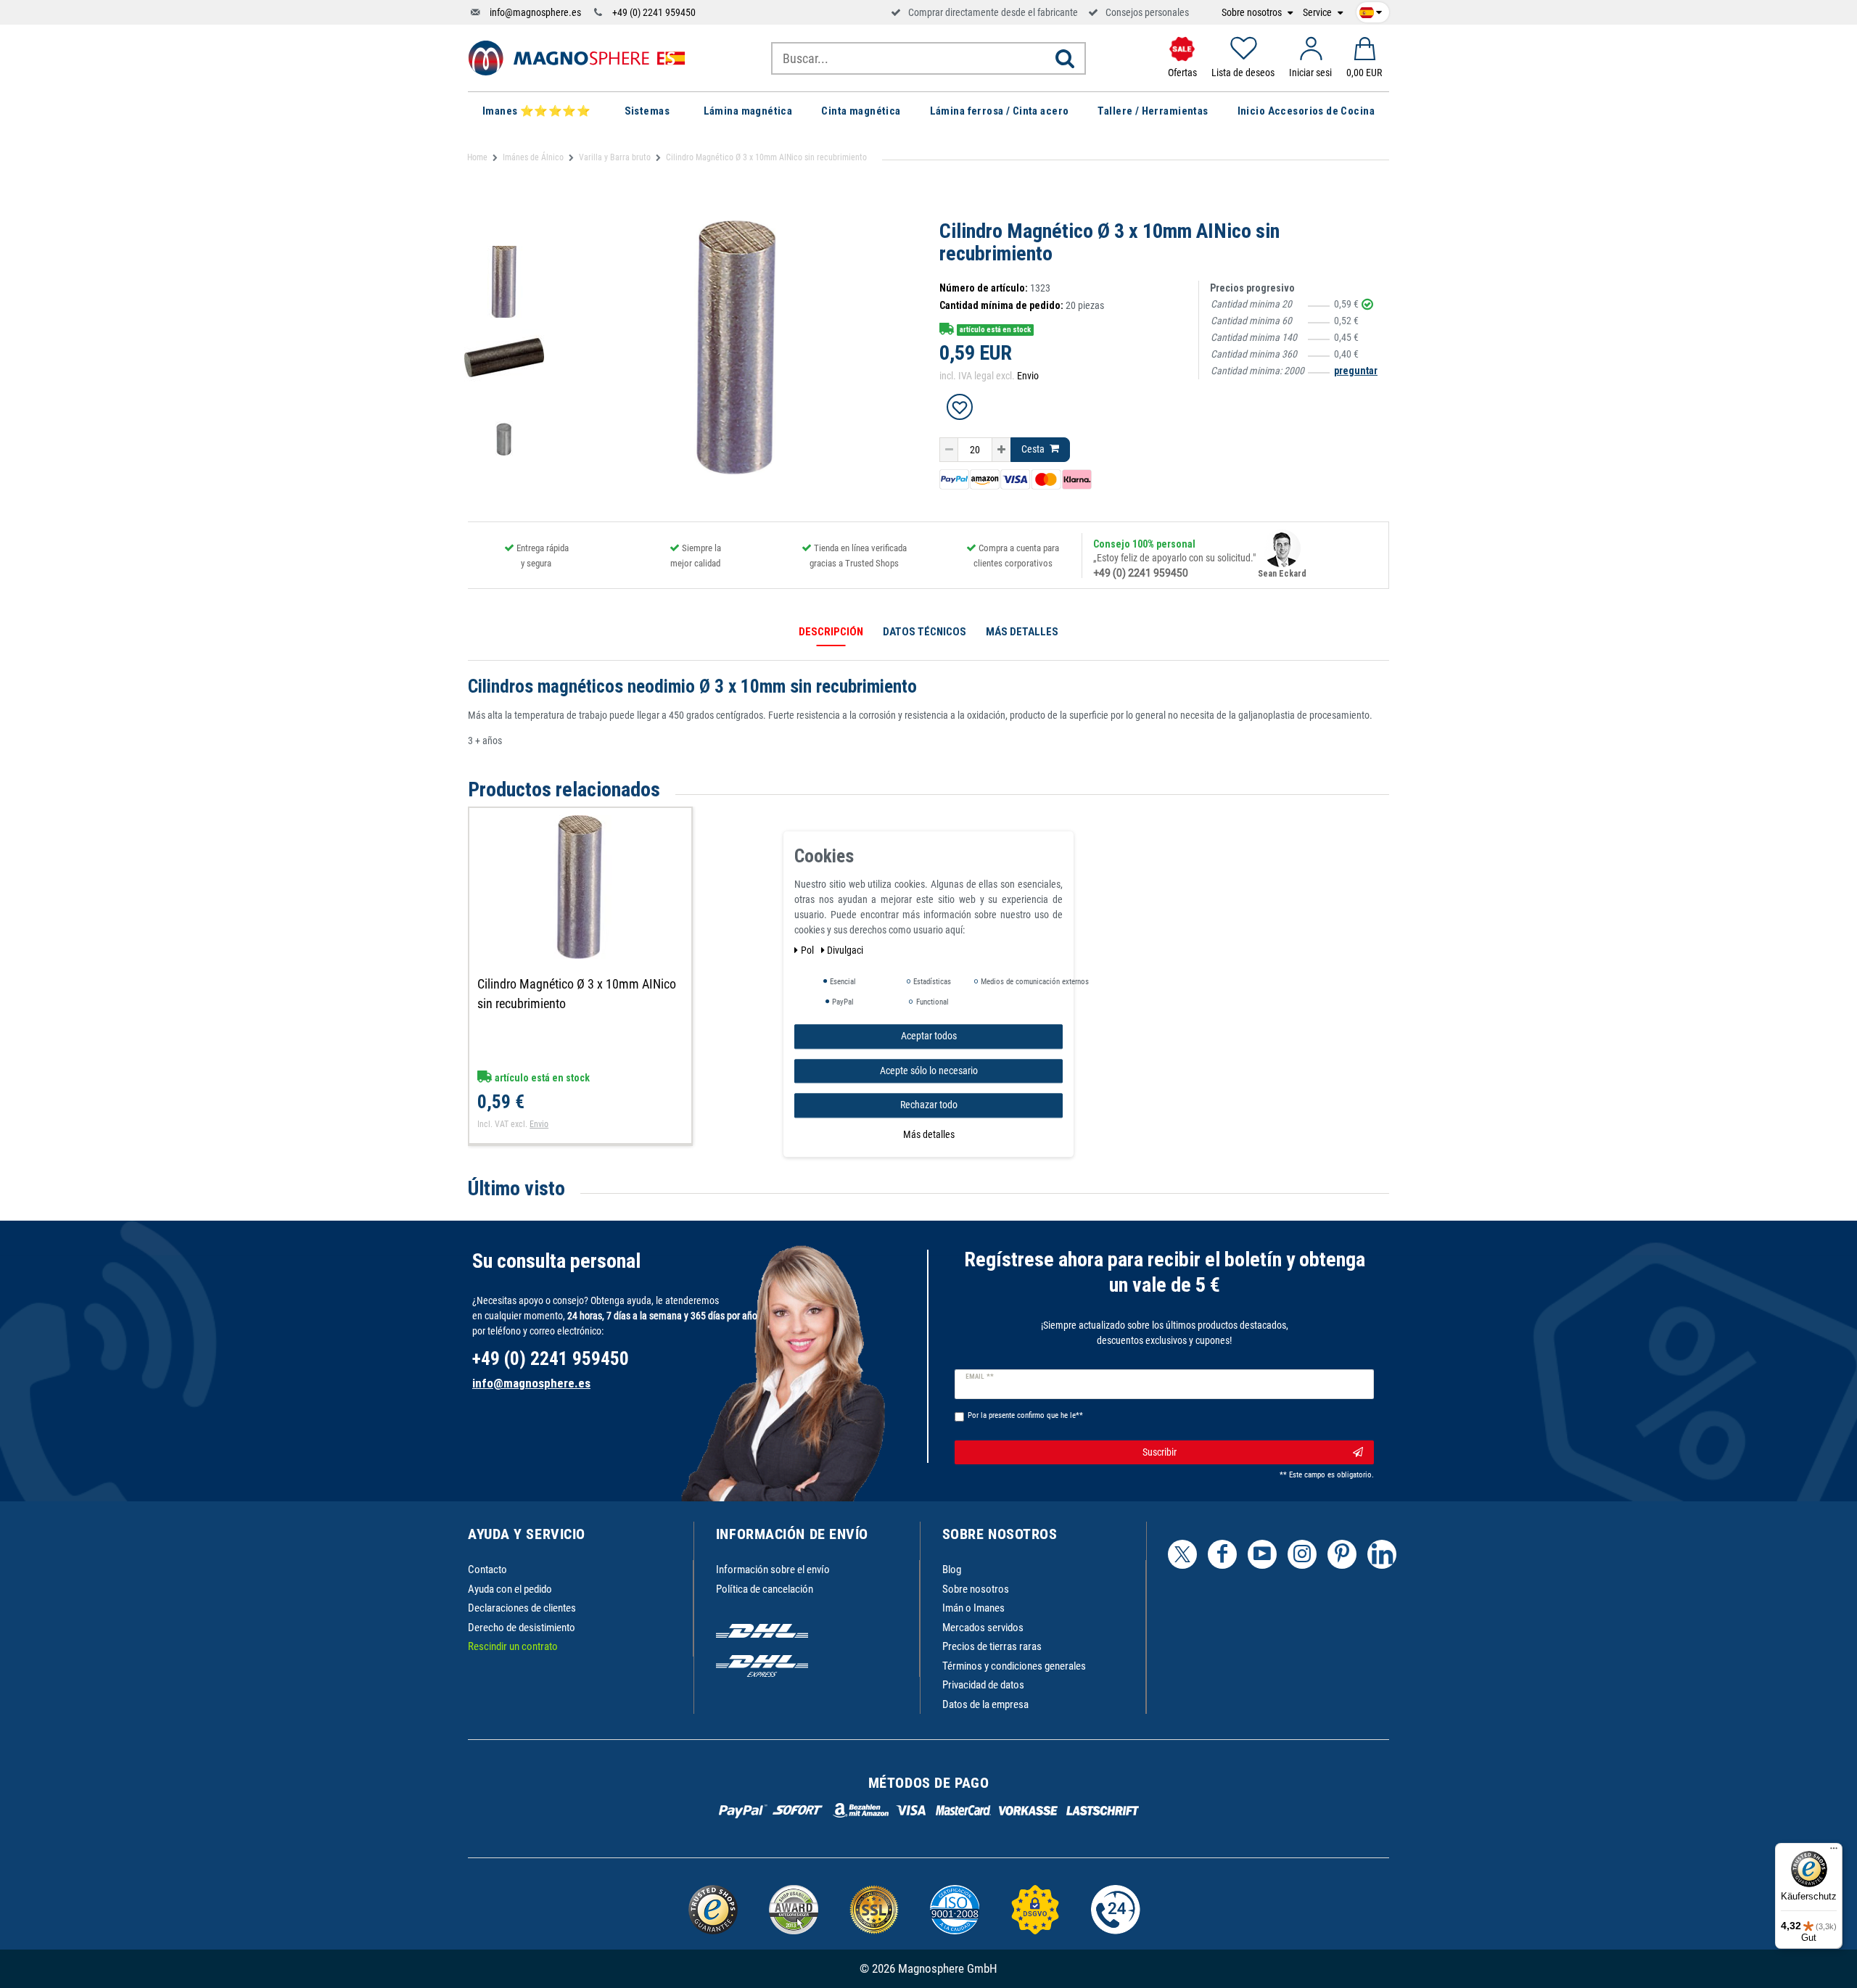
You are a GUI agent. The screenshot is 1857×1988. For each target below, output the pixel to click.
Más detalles (929, 1134)
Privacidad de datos (983, 1685)
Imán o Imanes (973, 1608)
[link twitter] (1182, 1554)
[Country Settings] (1371, 10)
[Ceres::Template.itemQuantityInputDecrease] (949, 450)
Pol (808, 950)
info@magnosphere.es (535, 12)
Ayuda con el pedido (510, 1589)
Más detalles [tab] (1022, 632)
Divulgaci (845, 950)
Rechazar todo (929, 1105)
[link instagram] (1302, 1554)
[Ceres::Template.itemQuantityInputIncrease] (1001, 450)
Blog (952, 1570)
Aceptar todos (929, 1036)
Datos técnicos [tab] (925, 632)
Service (1318, 13)
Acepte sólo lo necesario (929, 1070)
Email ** (980, 1377)
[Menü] (1834, 1852)
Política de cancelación (765, 1589)
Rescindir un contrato (513, 1646)
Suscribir (1160, 1452)
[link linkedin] (1382, 1554)
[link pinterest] (1342, 1554)
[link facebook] (1222, 1554)
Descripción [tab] (831, 632)
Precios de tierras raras (992, 1646)
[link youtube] (1262, 1554)
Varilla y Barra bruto (615, 157)
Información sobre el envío (773, 1570)
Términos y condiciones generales (1014, 1666)
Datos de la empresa (985, 1704)
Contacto (487, 1570)
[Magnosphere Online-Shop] (577, 57)
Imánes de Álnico (533, 157)
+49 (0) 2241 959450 (654, 12)
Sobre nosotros (1253, 13)
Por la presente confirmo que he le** (1025, 1415)
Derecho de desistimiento (522, 1628)
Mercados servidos (983, 1628)
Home (477, 157)
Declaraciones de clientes (522, 1608)
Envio (1028, 376)
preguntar (1356, 371)
